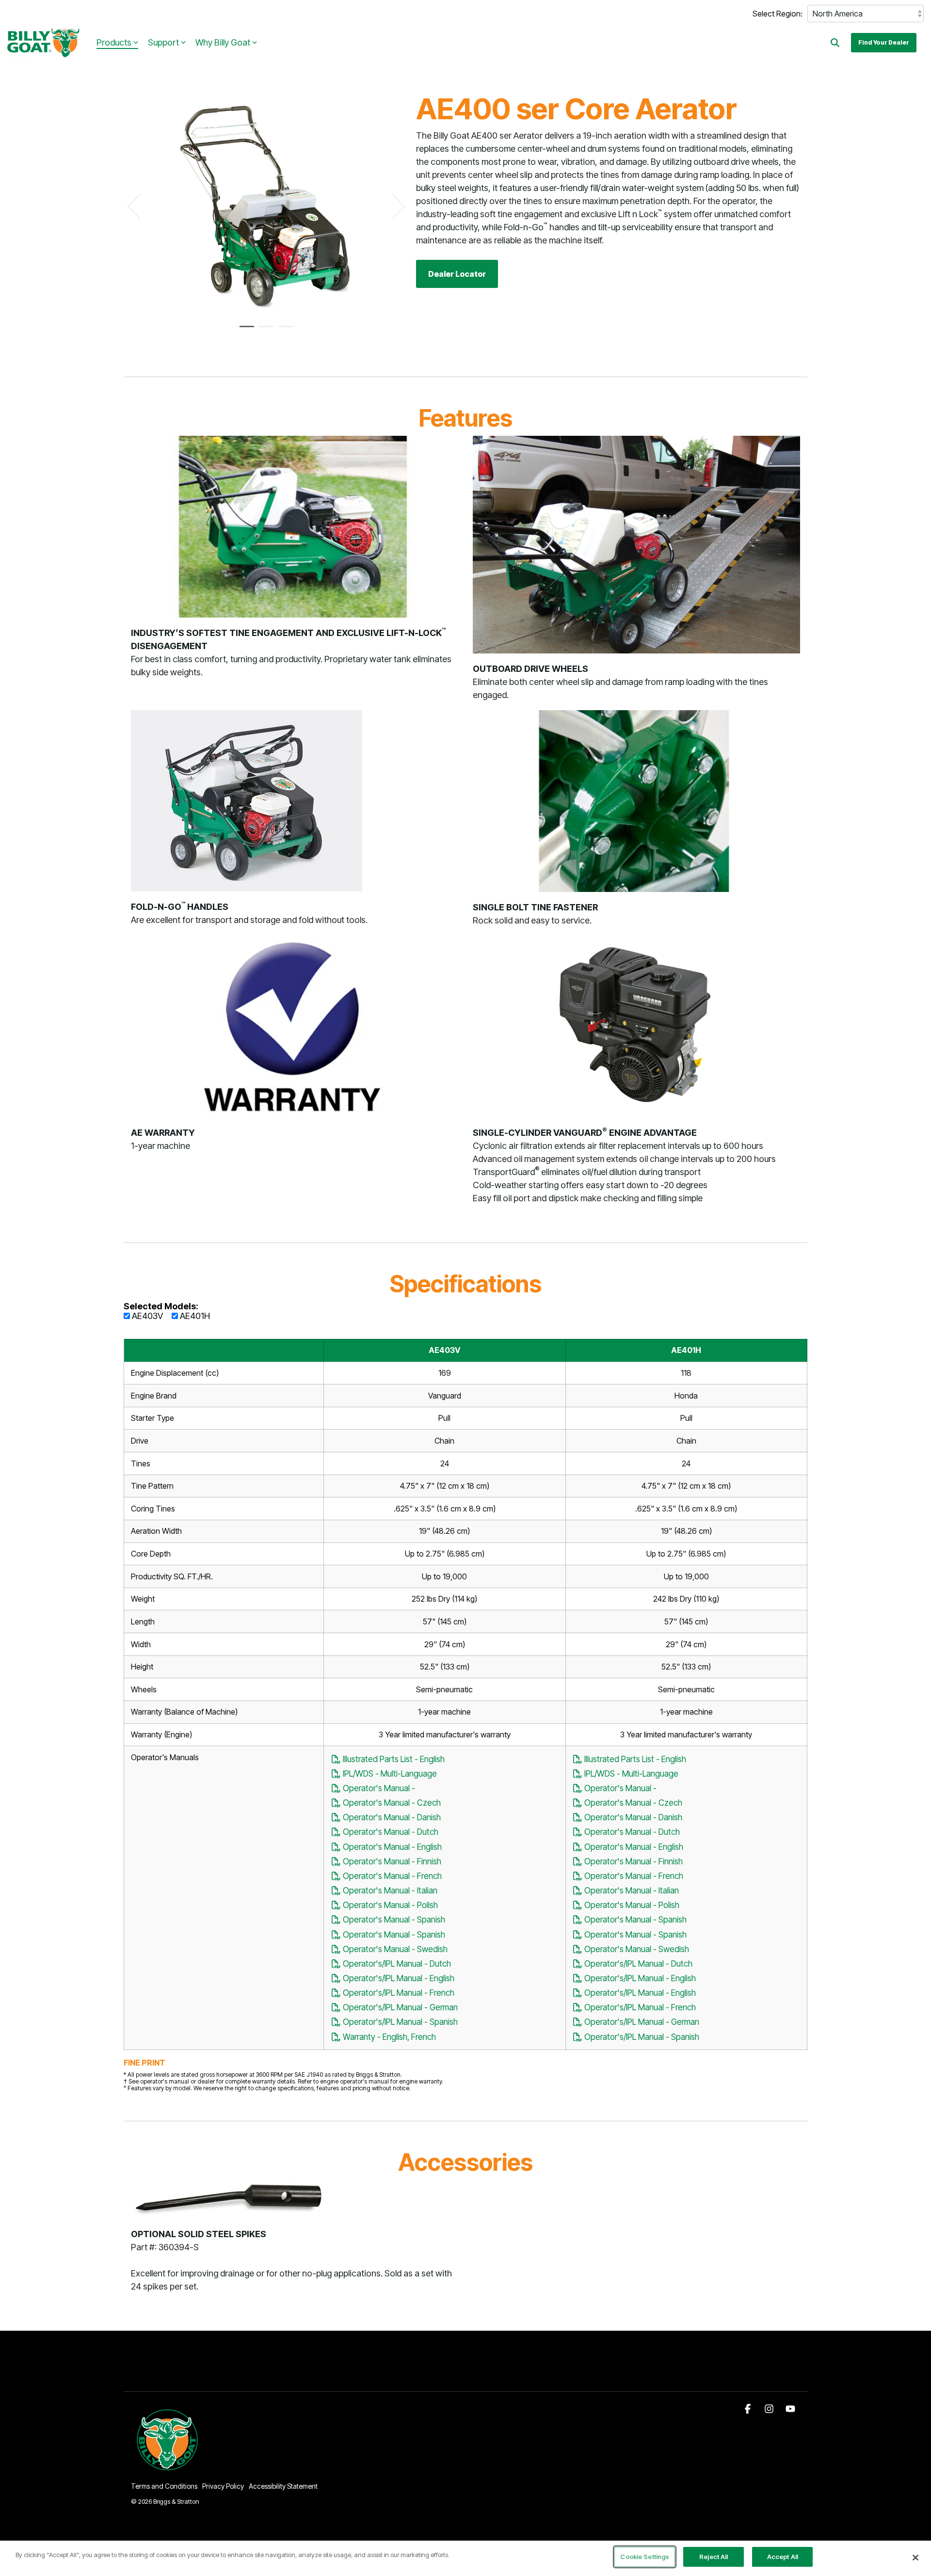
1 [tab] (244, 331)
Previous (140, 207)
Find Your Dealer (884, 42)
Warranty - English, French (388, 2037)
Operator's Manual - (378, 1788)
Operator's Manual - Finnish (391, 1861)
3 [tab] (283, 331)
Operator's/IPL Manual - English (398, 1978)
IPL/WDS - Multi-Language (389, 1773)
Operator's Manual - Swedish (394, 1949)
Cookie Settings (645, 2557)
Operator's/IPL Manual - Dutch (396, 1964)
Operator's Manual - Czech (391, 1803)
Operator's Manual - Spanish (393, 1919)
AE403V (146, 1316)
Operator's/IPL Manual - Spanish (399, 2022)
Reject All (714, 2557)
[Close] (915, 2558)
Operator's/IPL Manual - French (398, 1993)
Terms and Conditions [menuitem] (164, 2486)
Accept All (783, 2557)
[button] (749, 2409)
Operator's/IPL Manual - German (399, 2007)
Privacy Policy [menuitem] (223, 2486)
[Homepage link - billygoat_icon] (168, 2470)
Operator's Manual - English (391, 1847)
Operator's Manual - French (391, 1876)
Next (393, 207)
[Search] (835, 43)
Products (114, 42)
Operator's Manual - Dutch (390, 1832)
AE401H (194, 1316)
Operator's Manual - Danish (391, 1817)
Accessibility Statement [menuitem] (283, 2486)
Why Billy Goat (223, 42)
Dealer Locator (457, 274)
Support (163, 42)
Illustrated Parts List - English (393, 1759)
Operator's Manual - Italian (389, 1890)
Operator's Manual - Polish (389, 1905)
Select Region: (778, 14)
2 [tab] (264, 331)
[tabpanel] (266, 202)
